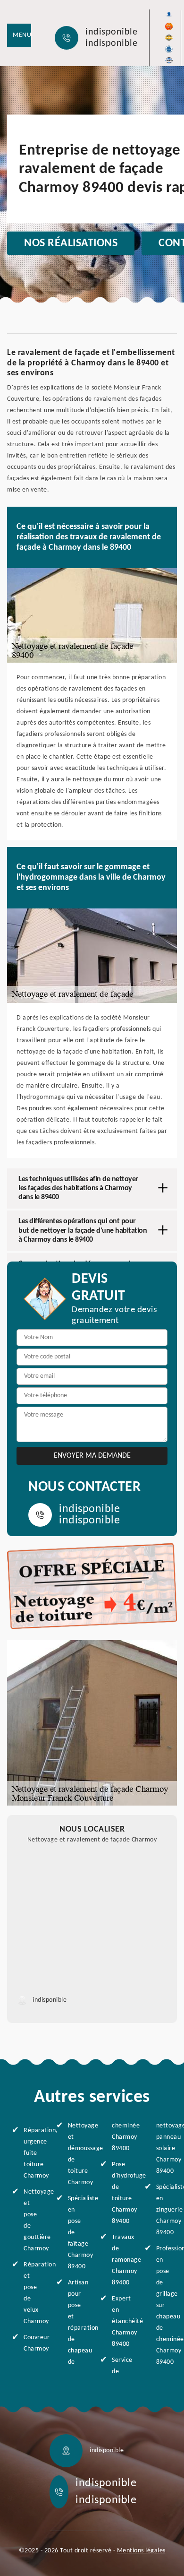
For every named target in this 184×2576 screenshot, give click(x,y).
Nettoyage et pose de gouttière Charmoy (32, 2220)
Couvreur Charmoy (32, 2343)
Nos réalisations (71, 243)
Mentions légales (141, 2551)
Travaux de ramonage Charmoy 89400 (120, 2260)
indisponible (111, 32)
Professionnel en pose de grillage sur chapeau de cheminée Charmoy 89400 (164, 2305)
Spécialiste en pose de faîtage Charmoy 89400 (76, 2233)
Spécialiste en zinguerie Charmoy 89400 (164, 2210)
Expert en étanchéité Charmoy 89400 (120, 2321)
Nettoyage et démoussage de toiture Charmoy (76, 2154)
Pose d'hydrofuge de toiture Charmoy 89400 (120, 2193)
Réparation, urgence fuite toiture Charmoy (32, 2153)
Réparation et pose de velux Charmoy (32, 2293)
